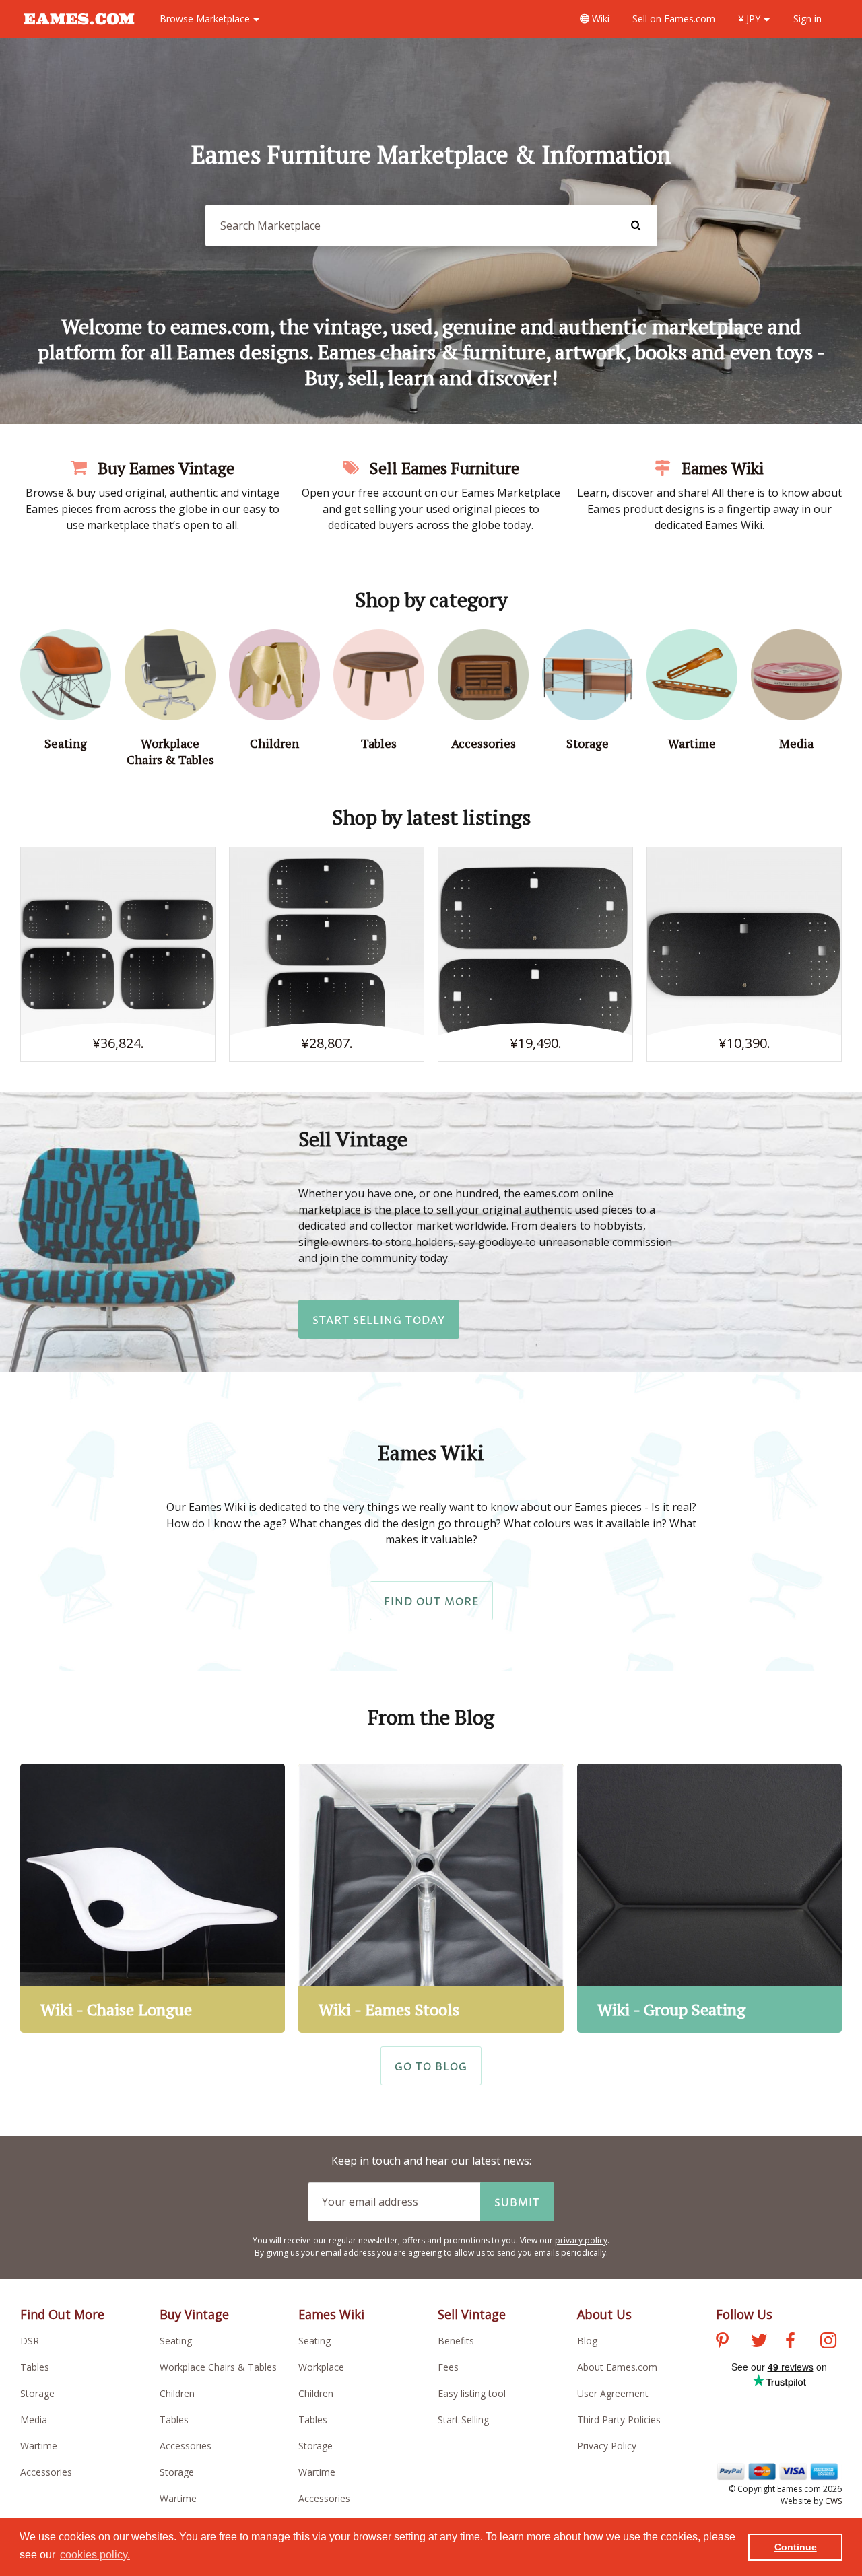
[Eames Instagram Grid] (828, 2342)
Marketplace (206, 19)
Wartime (39, 2446)
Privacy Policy (607, 2446)
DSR (30, 2341)
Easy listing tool (472, 2393)
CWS (833, 2501)
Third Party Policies (619, 2420)
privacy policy (581, 2240)
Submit (517, 2202)
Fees (448, 2367)
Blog (587, 2341)
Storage (37, 2393)
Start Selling (463, 2420)
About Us (604, 2314)
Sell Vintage (472, 2314)
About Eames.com (617, 2367)
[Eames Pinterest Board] (722, 2342)
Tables (35, 2367)
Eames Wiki (721, 468)
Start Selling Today (379, 1319)
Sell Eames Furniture (442, 468)
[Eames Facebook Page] (790, 2342)
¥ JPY (751, 19)
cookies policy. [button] (95, 2555)
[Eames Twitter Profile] (759, 2342)
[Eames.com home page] (79, 31)
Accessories (46, 2472)
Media (34, 2420)
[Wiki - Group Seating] (709, 1898)
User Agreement (613, 2393)
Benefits (456, 2341)
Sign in (807, 19)
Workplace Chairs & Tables (218, 2367)
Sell (674, 19)
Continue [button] (796, 2547)
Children (177, 2393)
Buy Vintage (194, 2314)
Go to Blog (431, 2066)
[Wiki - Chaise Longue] (153, 1898)
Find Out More (431, 1601)
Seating (176, 2341)
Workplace (321, 2367)
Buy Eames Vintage (164, 468)
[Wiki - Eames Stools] (431, 1898)
